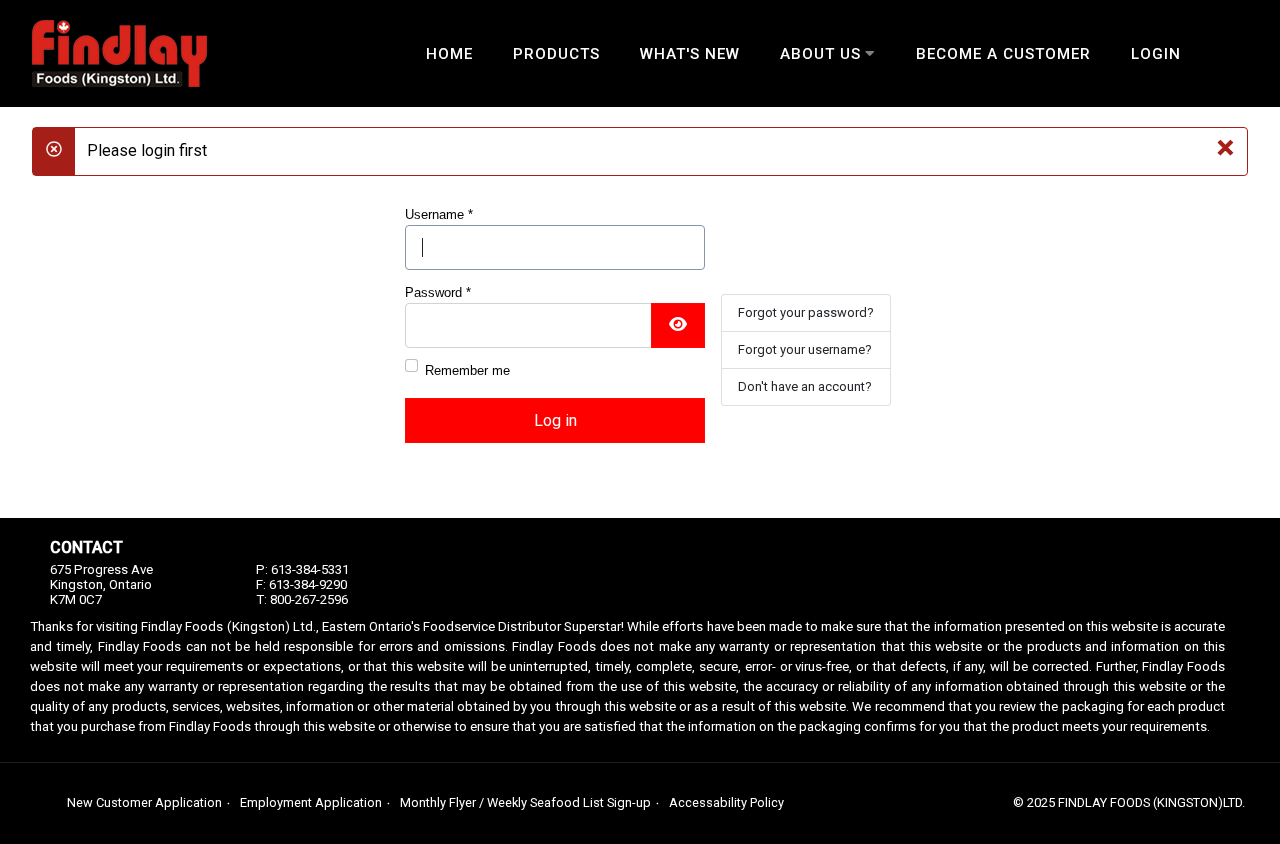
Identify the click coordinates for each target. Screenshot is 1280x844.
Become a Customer (1003, 54)
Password (438, 292)
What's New (690, 54)
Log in (555, 420)
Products (556, 54)
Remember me (467, 370)
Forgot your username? (805, 349)
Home (449, 54)
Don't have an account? (805, 386)
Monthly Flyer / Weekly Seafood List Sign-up (525, 802)
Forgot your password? (806, 312)
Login (1156, 54)
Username (439, 214)
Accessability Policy (726, 802)
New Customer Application (144, 802)
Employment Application (311, 802)
